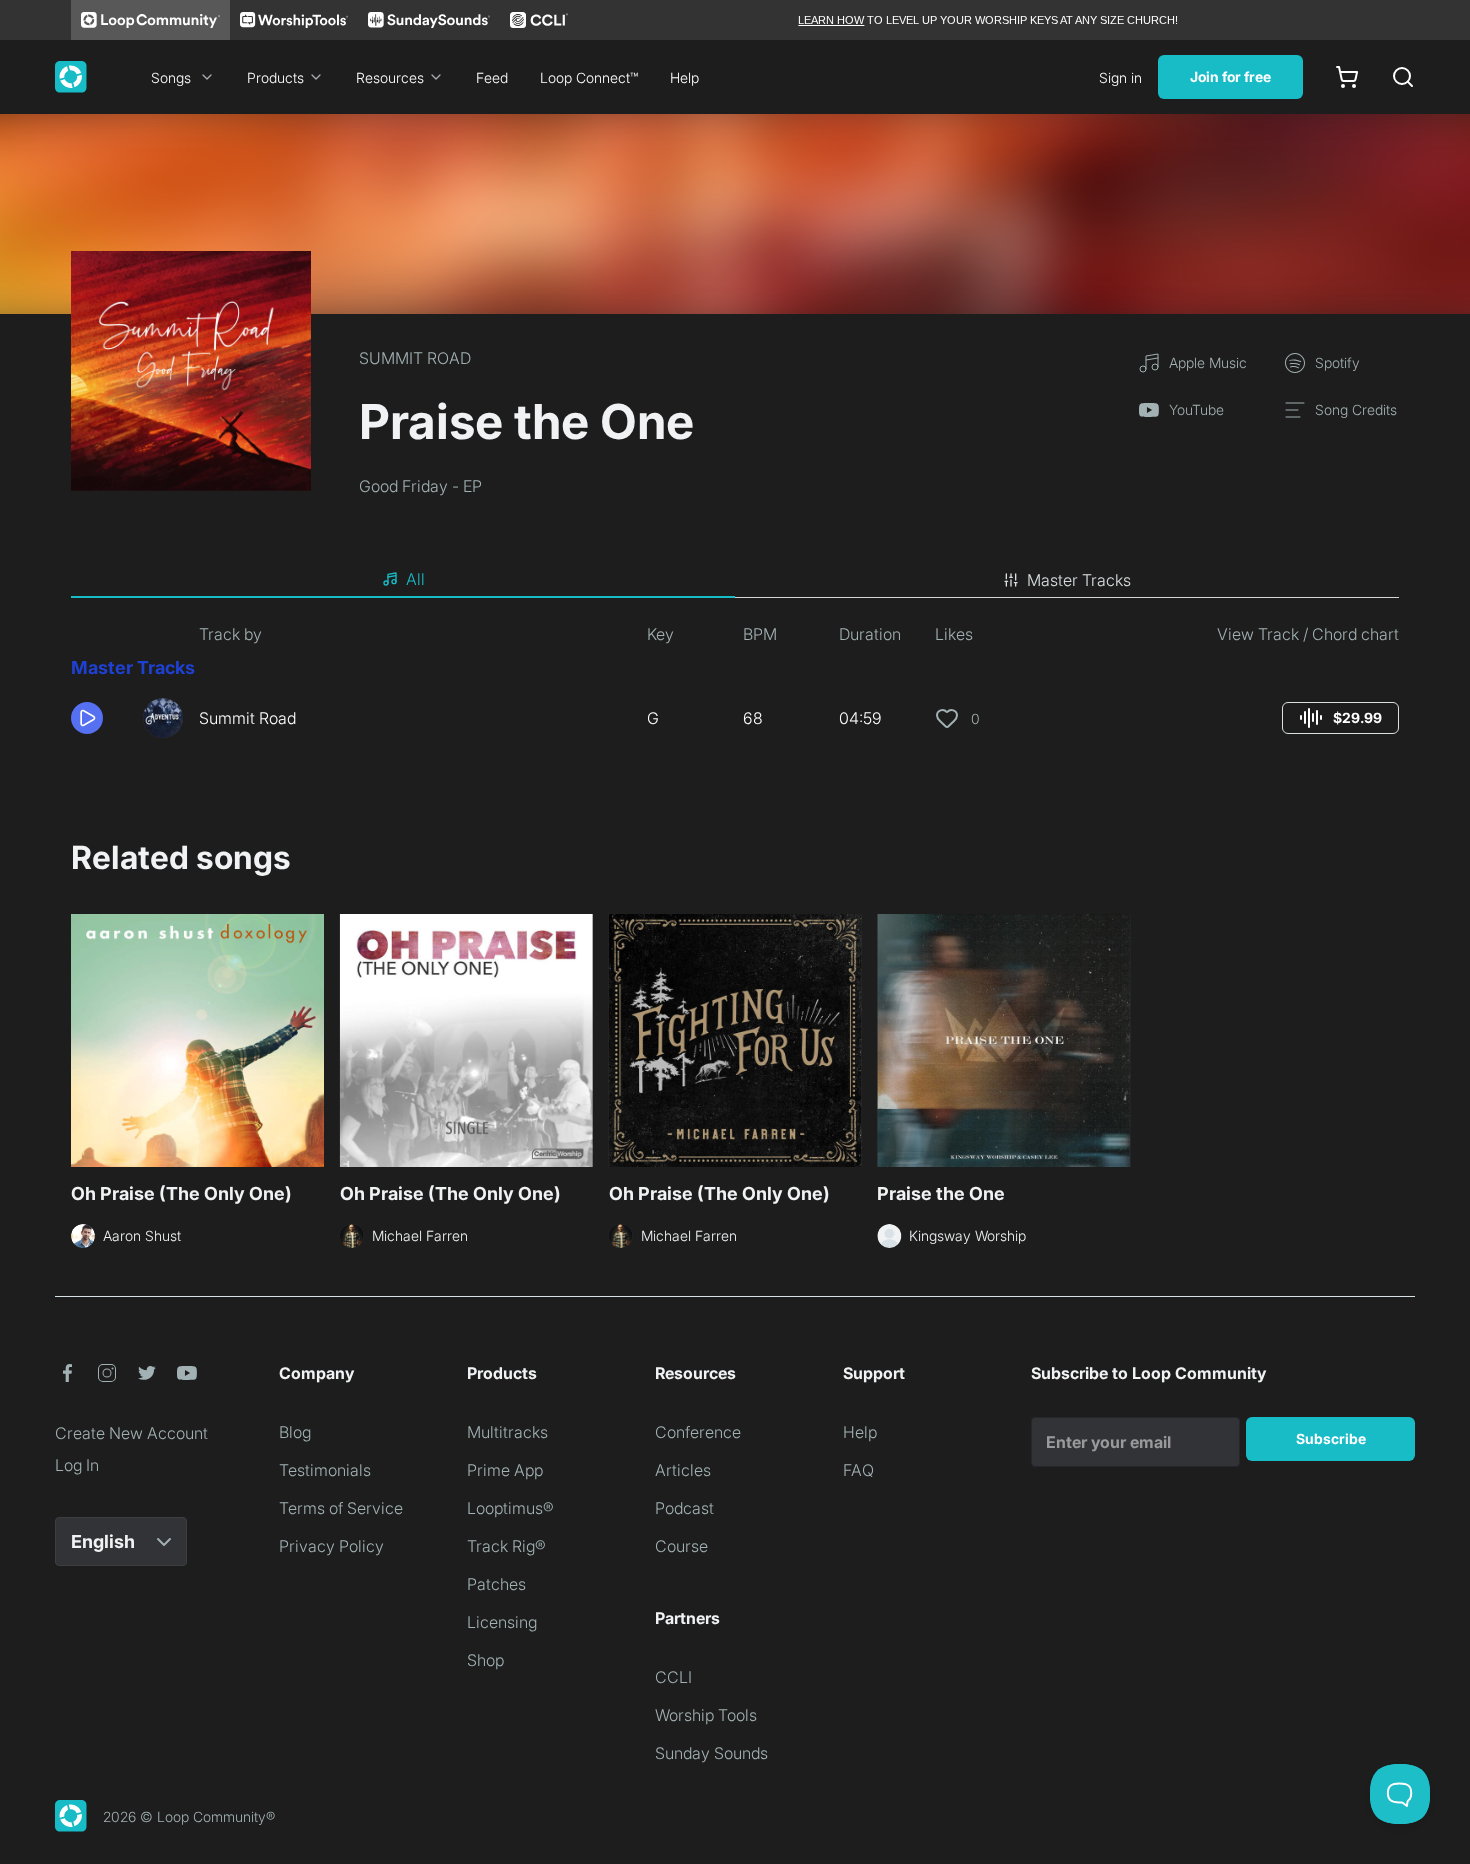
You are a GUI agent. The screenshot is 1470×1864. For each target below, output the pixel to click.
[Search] (1403, 77)
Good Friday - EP (420, 486)
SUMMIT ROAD (415, 358)
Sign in (1120, 77)
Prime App (505, 1470)
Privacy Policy (331, 1546)
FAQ (858, 1470)
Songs (171, 77)
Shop (485, 1660)
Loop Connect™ (589, 77)
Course (681, 1546)
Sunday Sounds (711, 1753)
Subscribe (1331, 1438)
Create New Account (131, 1433)
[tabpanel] (735, 688)
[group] (1340, 718)
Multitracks (507, 1432)
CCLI (673, 1677)
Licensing (502, 1622)
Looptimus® (510, 1508)
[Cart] (1347, 77)
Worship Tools (706, 1715)
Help (684, 77)
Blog (295, 1432)
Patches (496, 1584)
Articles (683, 1470)
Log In (77, 1465)
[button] (99, 718)
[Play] (87, 718)
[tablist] (735, 580)
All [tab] (415, 579)
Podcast (684, 1508)
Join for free (1230, 76)
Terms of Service (341, 1508)
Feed (492, 77)
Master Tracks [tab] (1079, 580)
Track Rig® (506, 1546)
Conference (698, 1432)
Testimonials (325, 1470)
